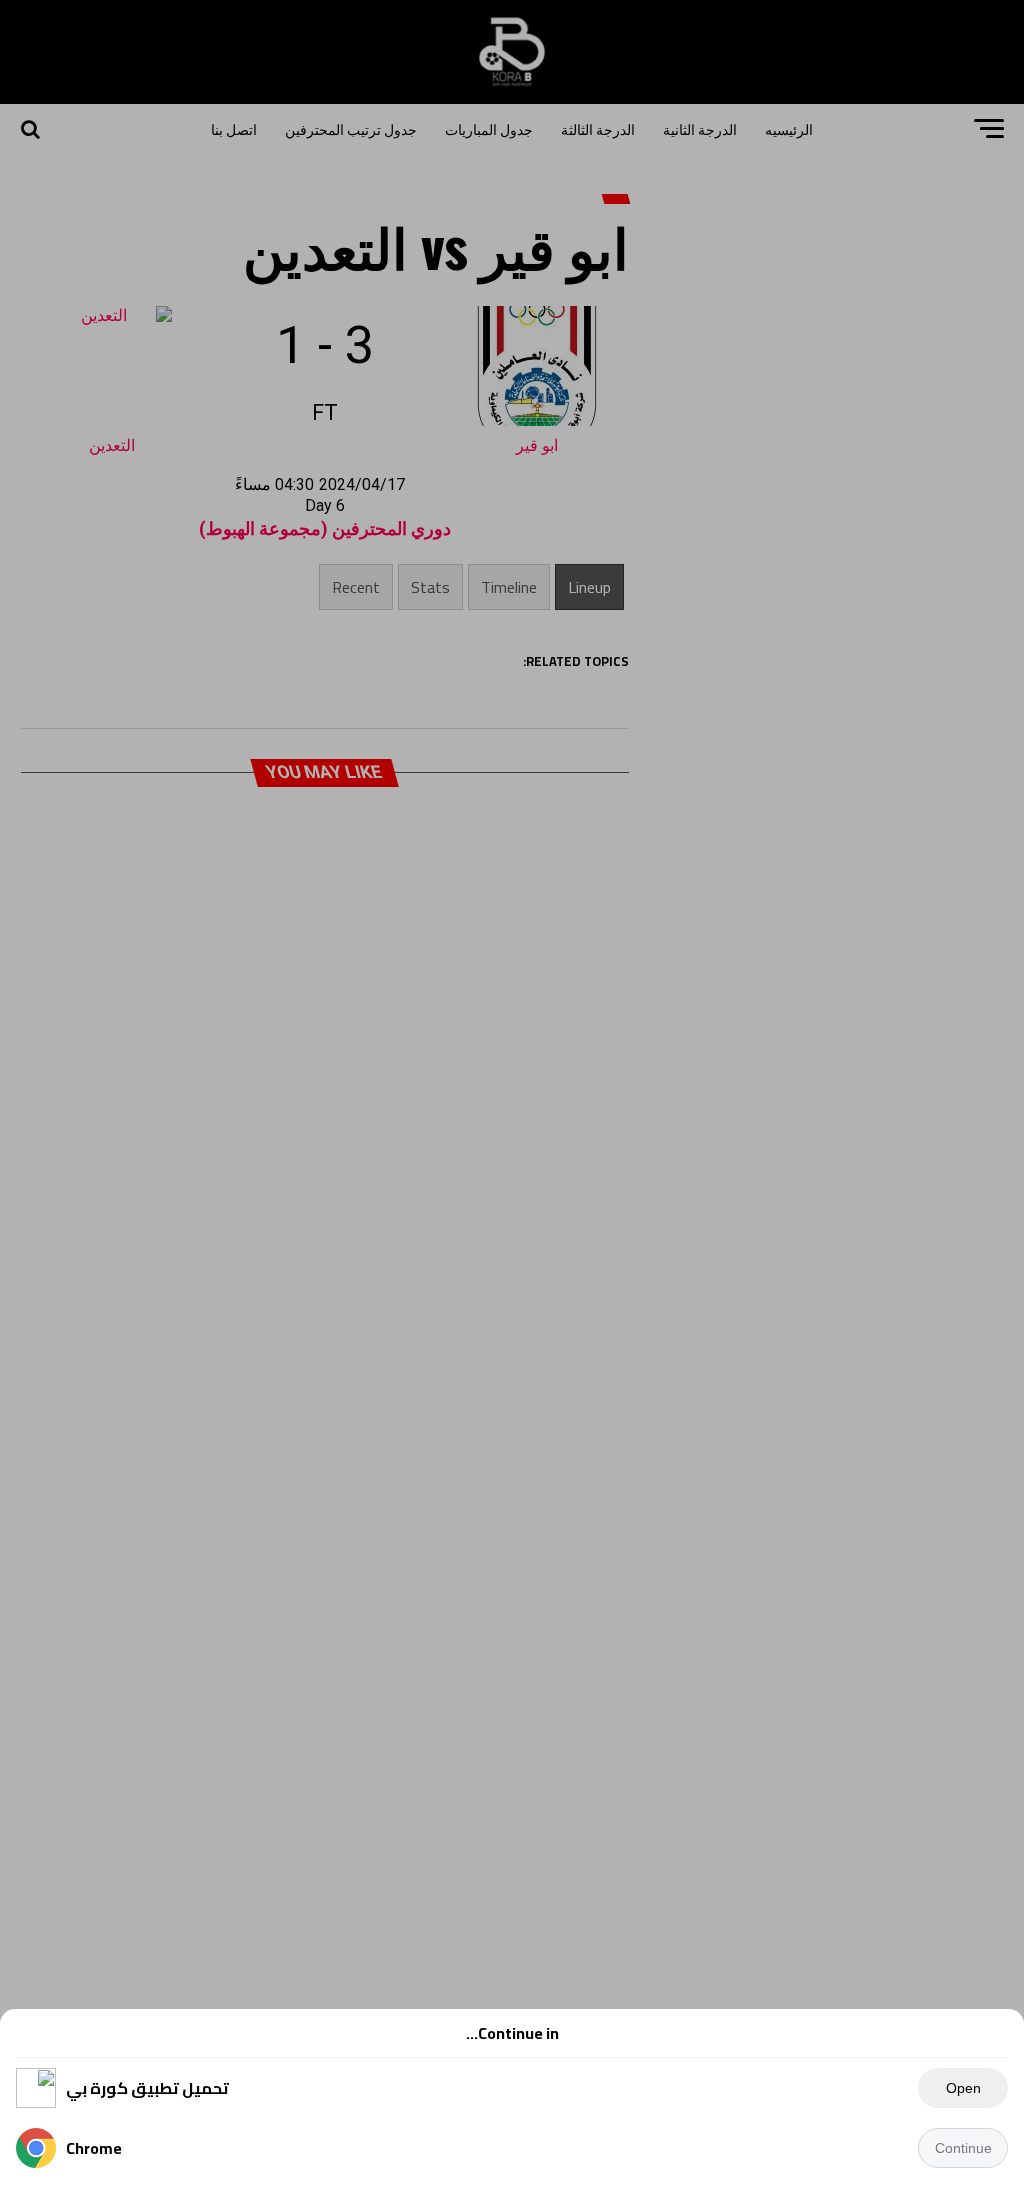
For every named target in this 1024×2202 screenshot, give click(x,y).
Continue (963, 2148)
